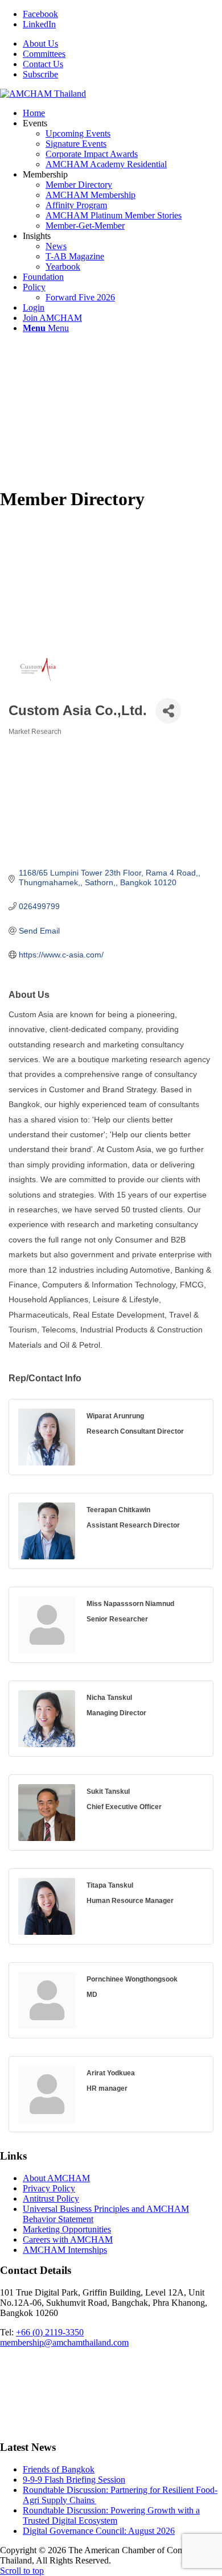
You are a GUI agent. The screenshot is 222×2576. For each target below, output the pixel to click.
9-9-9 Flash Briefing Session (74, 2480)
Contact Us (43, 64)
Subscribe (40, 74)
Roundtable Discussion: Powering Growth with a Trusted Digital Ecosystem (111, 2515)
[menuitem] (122, 44)
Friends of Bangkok (59, 2469)
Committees (44, 54)
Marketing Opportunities (67, 2229)
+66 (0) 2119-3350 (50, 2332)
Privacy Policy (49, 2188)
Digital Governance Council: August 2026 (99, 2531)
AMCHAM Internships (65, 2250)
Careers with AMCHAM (68, 2239)
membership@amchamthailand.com (64, 2342)
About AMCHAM (56, 2178)
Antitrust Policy (51, 2199)
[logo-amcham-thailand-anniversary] (43, 94)
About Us (40, 44)
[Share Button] (168, 711)
